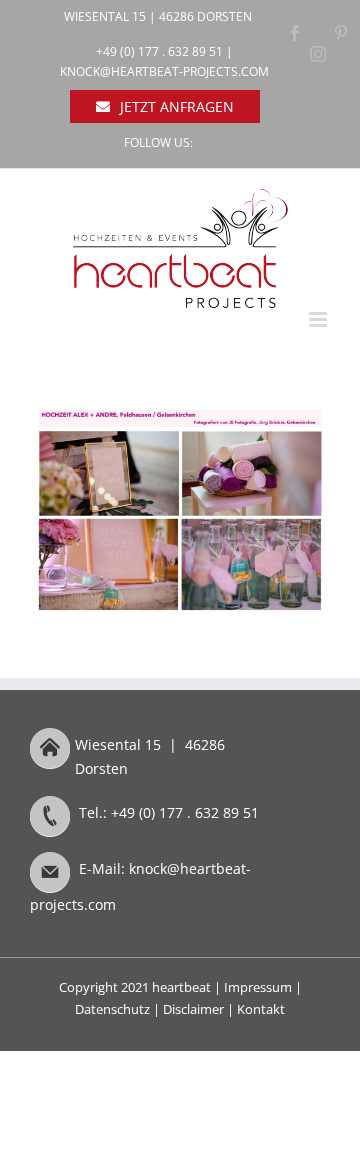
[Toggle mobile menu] (319, 319)
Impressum (258, 987)
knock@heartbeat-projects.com (164, 71)
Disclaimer (193, 1009)
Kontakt (261, 1009)
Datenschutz (112, 1009)
